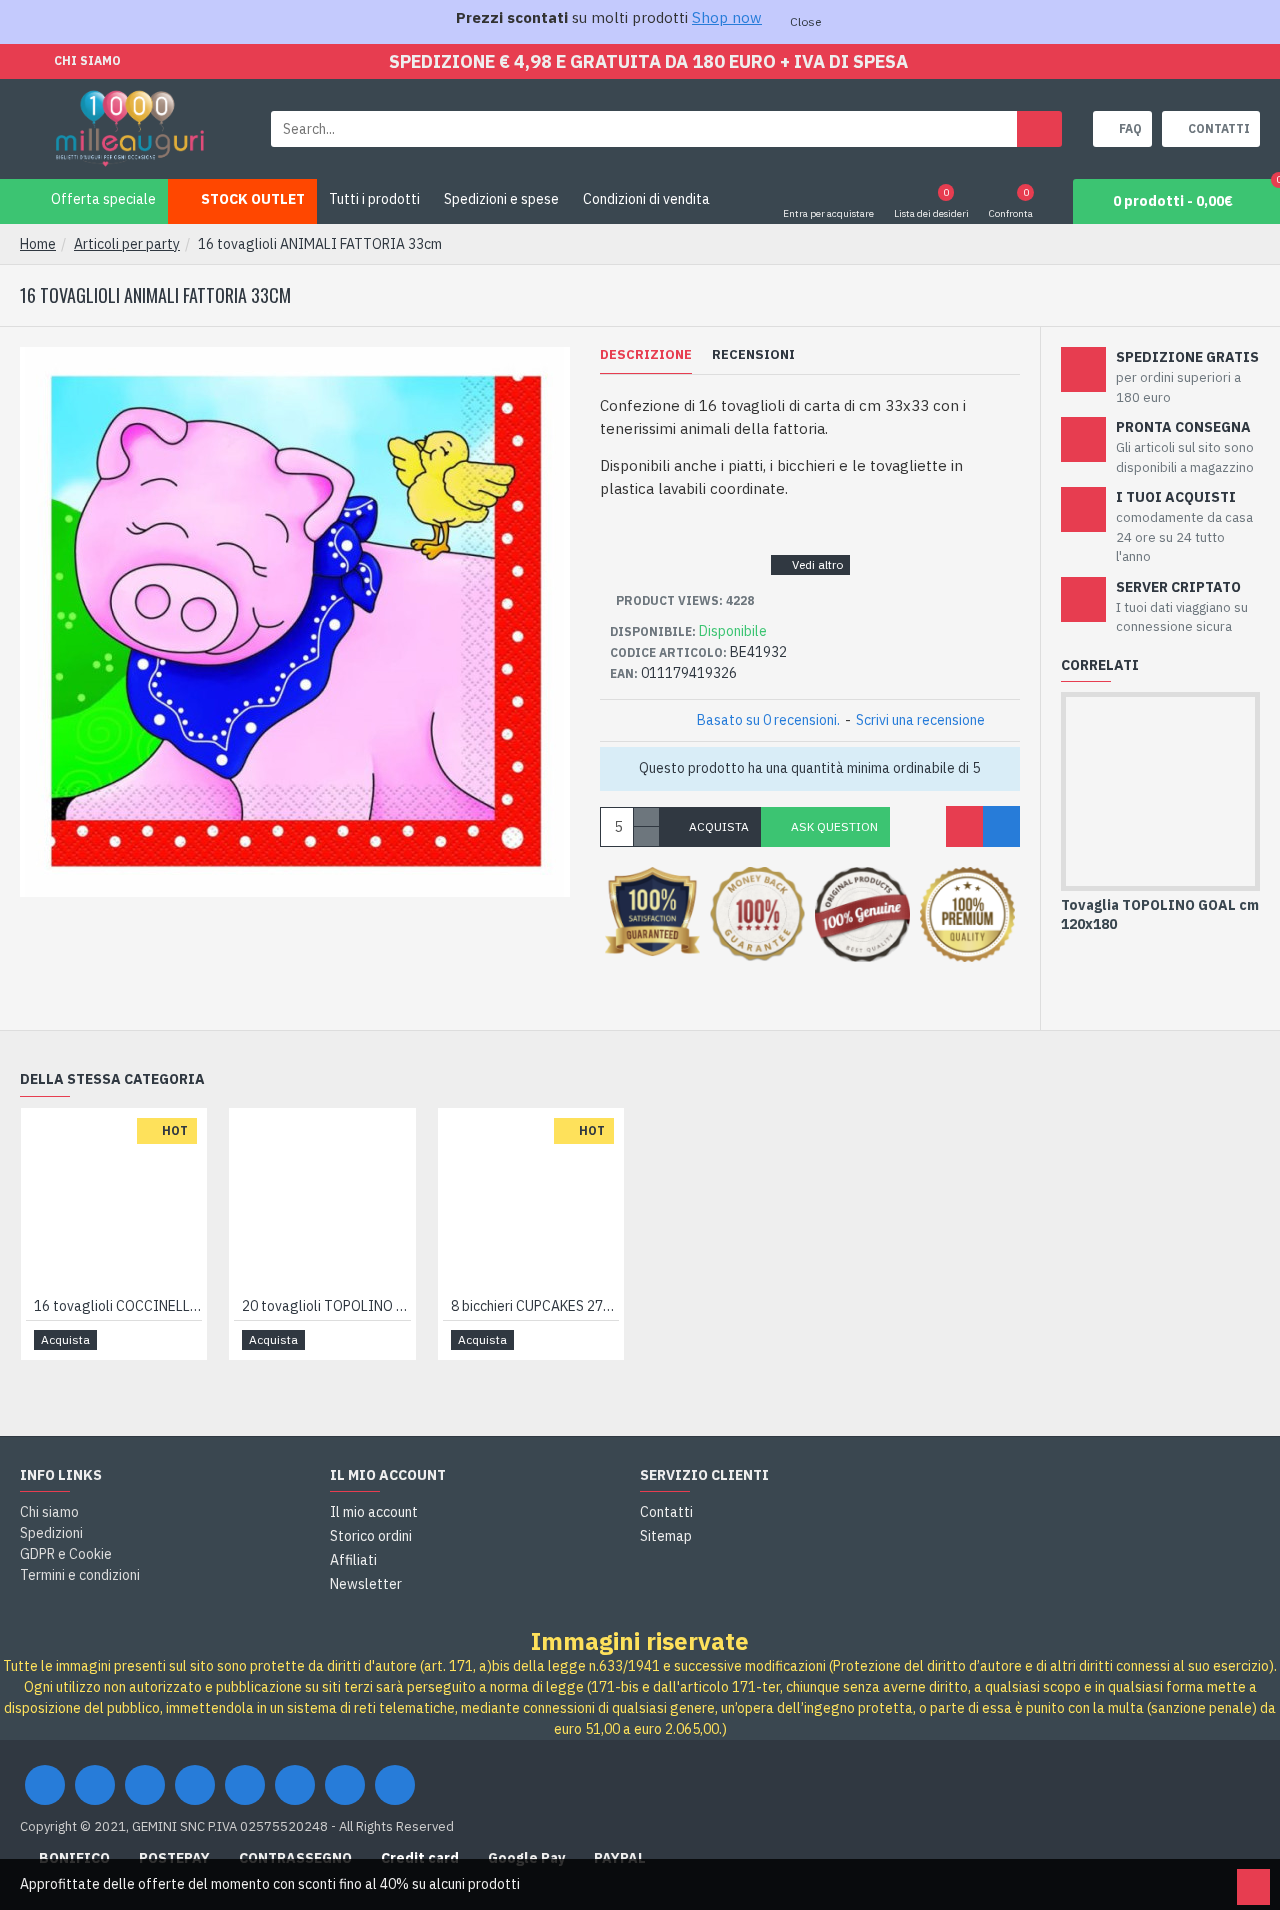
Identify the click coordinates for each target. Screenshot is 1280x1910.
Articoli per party (127, 244)
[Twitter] (95, 1785)
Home (38, 244)
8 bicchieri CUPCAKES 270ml (535, 1306)
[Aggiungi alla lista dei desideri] (964, 826)
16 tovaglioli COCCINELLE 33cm (118, 1306)
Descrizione (646, 355)
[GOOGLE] (145, 1785)
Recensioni (753, 355)
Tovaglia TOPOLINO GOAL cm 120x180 (1160, 914)
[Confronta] (1001, 826)
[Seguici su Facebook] (45, 1785)
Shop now (727, 17)
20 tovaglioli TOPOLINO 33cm (326, 1306)
